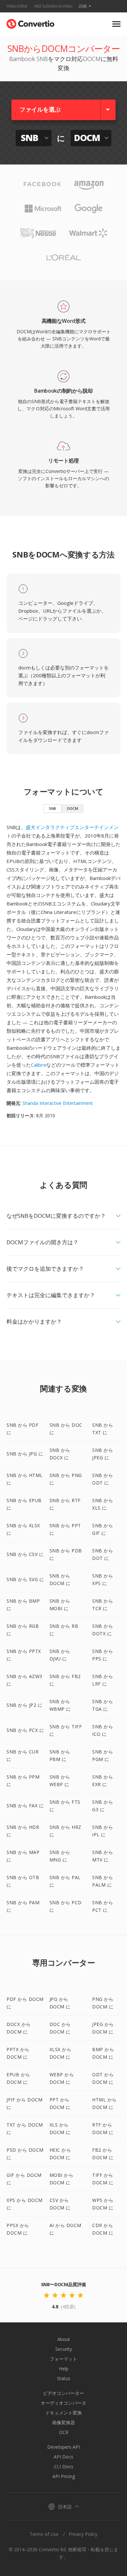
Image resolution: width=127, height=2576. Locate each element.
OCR (64, 2432)
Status (64, 2378)
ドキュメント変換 (63, 2413)
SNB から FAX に (25, 1806)
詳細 (83, 6)
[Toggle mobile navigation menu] (116, 24)
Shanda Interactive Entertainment (58, 1103)
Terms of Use (44, 2534)
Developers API (63, 2447)
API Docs (63, 2457)
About (64, 2339)
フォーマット (63, 2359)
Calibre (39, 1065)
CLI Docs (64, 2466)
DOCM (73, 808)
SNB (52, 808)
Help (64, 2369)
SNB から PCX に (25, 1730)
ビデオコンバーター (63, 2393)
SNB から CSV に (25, 1554)
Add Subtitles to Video (53, 6)
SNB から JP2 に (24, 1705)
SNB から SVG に (25, 1579)
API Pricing (64, 2476)
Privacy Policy (83, 2534)
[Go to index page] (30, 22)
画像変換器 (63, 2422)
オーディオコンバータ (63, 2403)
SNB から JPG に (25, 1454)
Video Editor (17, 6)
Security (64, 2349)
